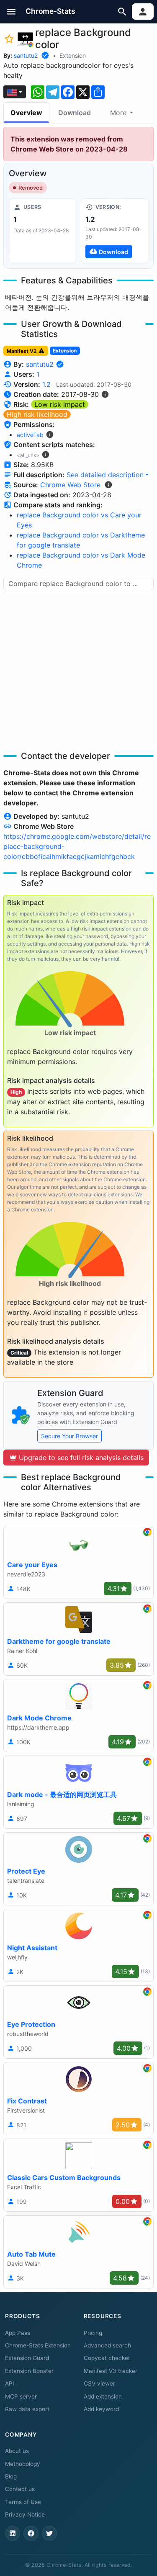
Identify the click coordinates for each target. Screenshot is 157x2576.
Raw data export (27, 2409)
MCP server (21, 2396)
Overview (26, 113)
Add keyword (101, 2409)
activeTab (30, 435)
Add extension (103, 2396)
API (10, 2383)
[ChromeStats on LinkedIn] (13, 2533)
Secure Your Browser (69, 1436)
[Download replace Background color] (115, 231)
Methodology (23, 2464)
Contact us (20, 2489)
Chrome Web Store (70, 485)
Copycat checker (107, 2358)
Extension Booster (29, 2371)
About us (17, 2451)
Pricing (93, 2333)
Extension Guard (27, 2358)
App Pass (18, 2333)
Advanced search (107, 2345)
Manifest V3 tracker (111, 2371)
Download (75, 113)
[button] (12, 12)
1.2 (46, 384)
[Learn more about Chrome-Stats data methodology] (108, 485)
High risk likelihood (37, 414)
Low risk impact (60, 404)
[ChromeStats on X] (49, 2533)
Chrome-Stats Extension (38, 2345)
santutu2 (26, 55)
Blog (11, 2476)
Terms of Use (23, 2502)
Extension (73, 55)
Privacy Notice (25, 2514)
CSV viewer (99, 2383)
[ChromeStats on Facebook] (31, 2533)
